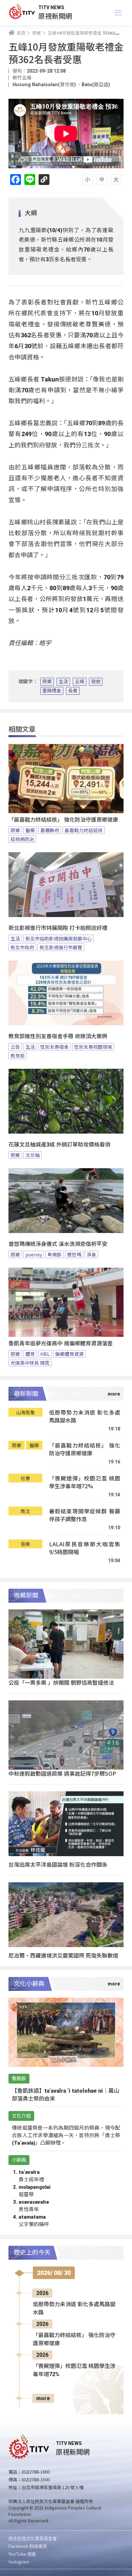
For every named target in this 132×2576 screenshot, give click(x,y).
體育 (30, 1354)
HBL (45, 1354)
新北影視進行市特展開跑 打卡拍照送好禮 (58, 928)
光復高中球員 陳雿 (30, 1363)
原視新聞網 (55, 16)
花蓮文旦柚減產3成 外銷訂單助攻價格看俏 (59, 1145)
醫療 (30, 830)
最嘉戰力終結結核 (84, 830)
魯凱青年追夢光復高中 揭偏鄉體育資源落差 (61, 1343)
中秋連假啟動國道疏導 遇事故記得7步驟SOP (62, 1773)
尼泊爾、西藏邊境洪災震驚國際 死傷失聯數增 (63, 1955)
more (43, 2398)
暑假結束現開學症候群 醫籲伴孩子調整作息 (85, 1515)
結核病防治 (22, 839)
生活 (63, 682)
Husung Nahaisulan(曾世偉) (45, 85)
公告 (15, 1047)
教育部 (18, 1056)
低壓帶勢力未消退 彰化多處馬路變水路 (85, 1416)
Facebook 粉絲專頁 (28, 2546)
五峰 (80, 682)
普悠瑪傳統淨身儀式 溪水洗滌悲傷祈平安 (58, 1244)
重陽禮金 (52, 691)
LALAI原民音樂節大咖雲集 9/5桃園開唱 (85, 1548)
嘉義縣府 (50, 830)
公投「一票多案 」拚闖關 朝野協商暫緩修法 (61, 1682)
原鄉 (47, 682)
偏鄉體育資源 (69, 1354)
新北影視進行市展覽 (61, 947)
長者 (73, 691)
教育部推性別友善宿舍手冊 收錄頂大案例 (58, 1036)
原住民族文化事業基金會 (33, 2538)
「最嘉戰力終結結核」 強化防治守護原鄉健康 (63, 820)
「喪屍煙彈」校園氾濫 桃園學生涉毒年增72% (85, 1482)
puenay (34, 1254)
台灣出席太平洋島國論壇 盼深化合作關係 (58, 1864)
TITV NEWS (51, 7)
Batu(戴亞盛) (96, 85)
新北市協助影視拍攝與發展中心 (59, 938)
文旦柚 (32, 1155)
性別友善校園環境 (93, 1047)
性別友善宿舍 (54, 1047)
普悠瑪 (74, 1254)
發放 (96, 682)
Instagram (19, 2562)
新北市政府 (22, 947)
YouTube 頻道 (22, 2554)
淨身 (91, 1254)
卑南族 (54, 1254)
